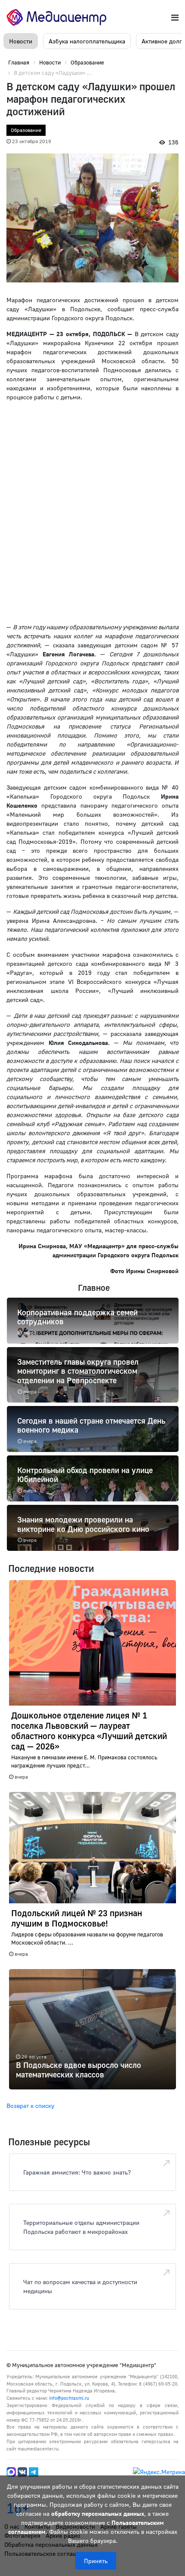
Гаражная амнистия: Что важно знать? (77, 2172)
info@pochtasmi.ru (69, 2398)
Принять (96, 2561)
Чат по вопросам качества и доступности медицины (80, 2286)
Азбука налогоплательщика (87, 41)
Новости (21, 41)
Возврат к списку (30, 2106)
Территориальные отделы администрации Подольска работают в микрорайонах (81, 2227)
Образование (26, 130)
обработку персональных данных (98, 2513)
